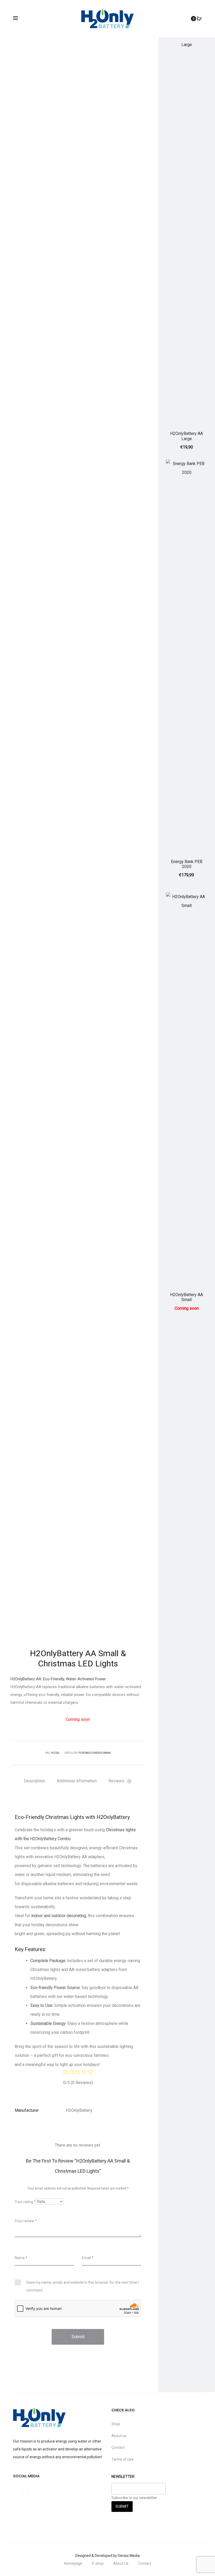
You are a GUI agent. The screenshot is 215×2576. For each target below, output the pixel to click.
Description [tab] (34, 1781)
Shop (116, 2424)
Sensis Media (129, 2556)
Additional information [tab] (77, 1781)
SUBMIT (122, 2506)
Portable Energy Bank (95, 1753)
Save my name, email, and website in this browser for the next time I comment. (82, 2286)
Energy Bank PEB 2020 (187, 864)
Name (21, 2258)
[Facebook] (18, 2491)
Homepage (73, 2563)
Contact (118, 2448)
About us (119, 2436)
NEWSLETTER (123, 2477)
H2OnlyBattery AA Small (187, 1297)
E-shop (98, 2563)
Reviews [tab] (119, 1781)
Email (88, 2258)
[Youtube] (31, 2491)
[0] (199, 19)
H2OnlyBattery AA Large (187, 436)
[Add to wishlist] (201, 38)
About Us (121, 2563)
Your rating (25, 2202)
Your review (26, 2221)
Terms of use (122, 2459)
